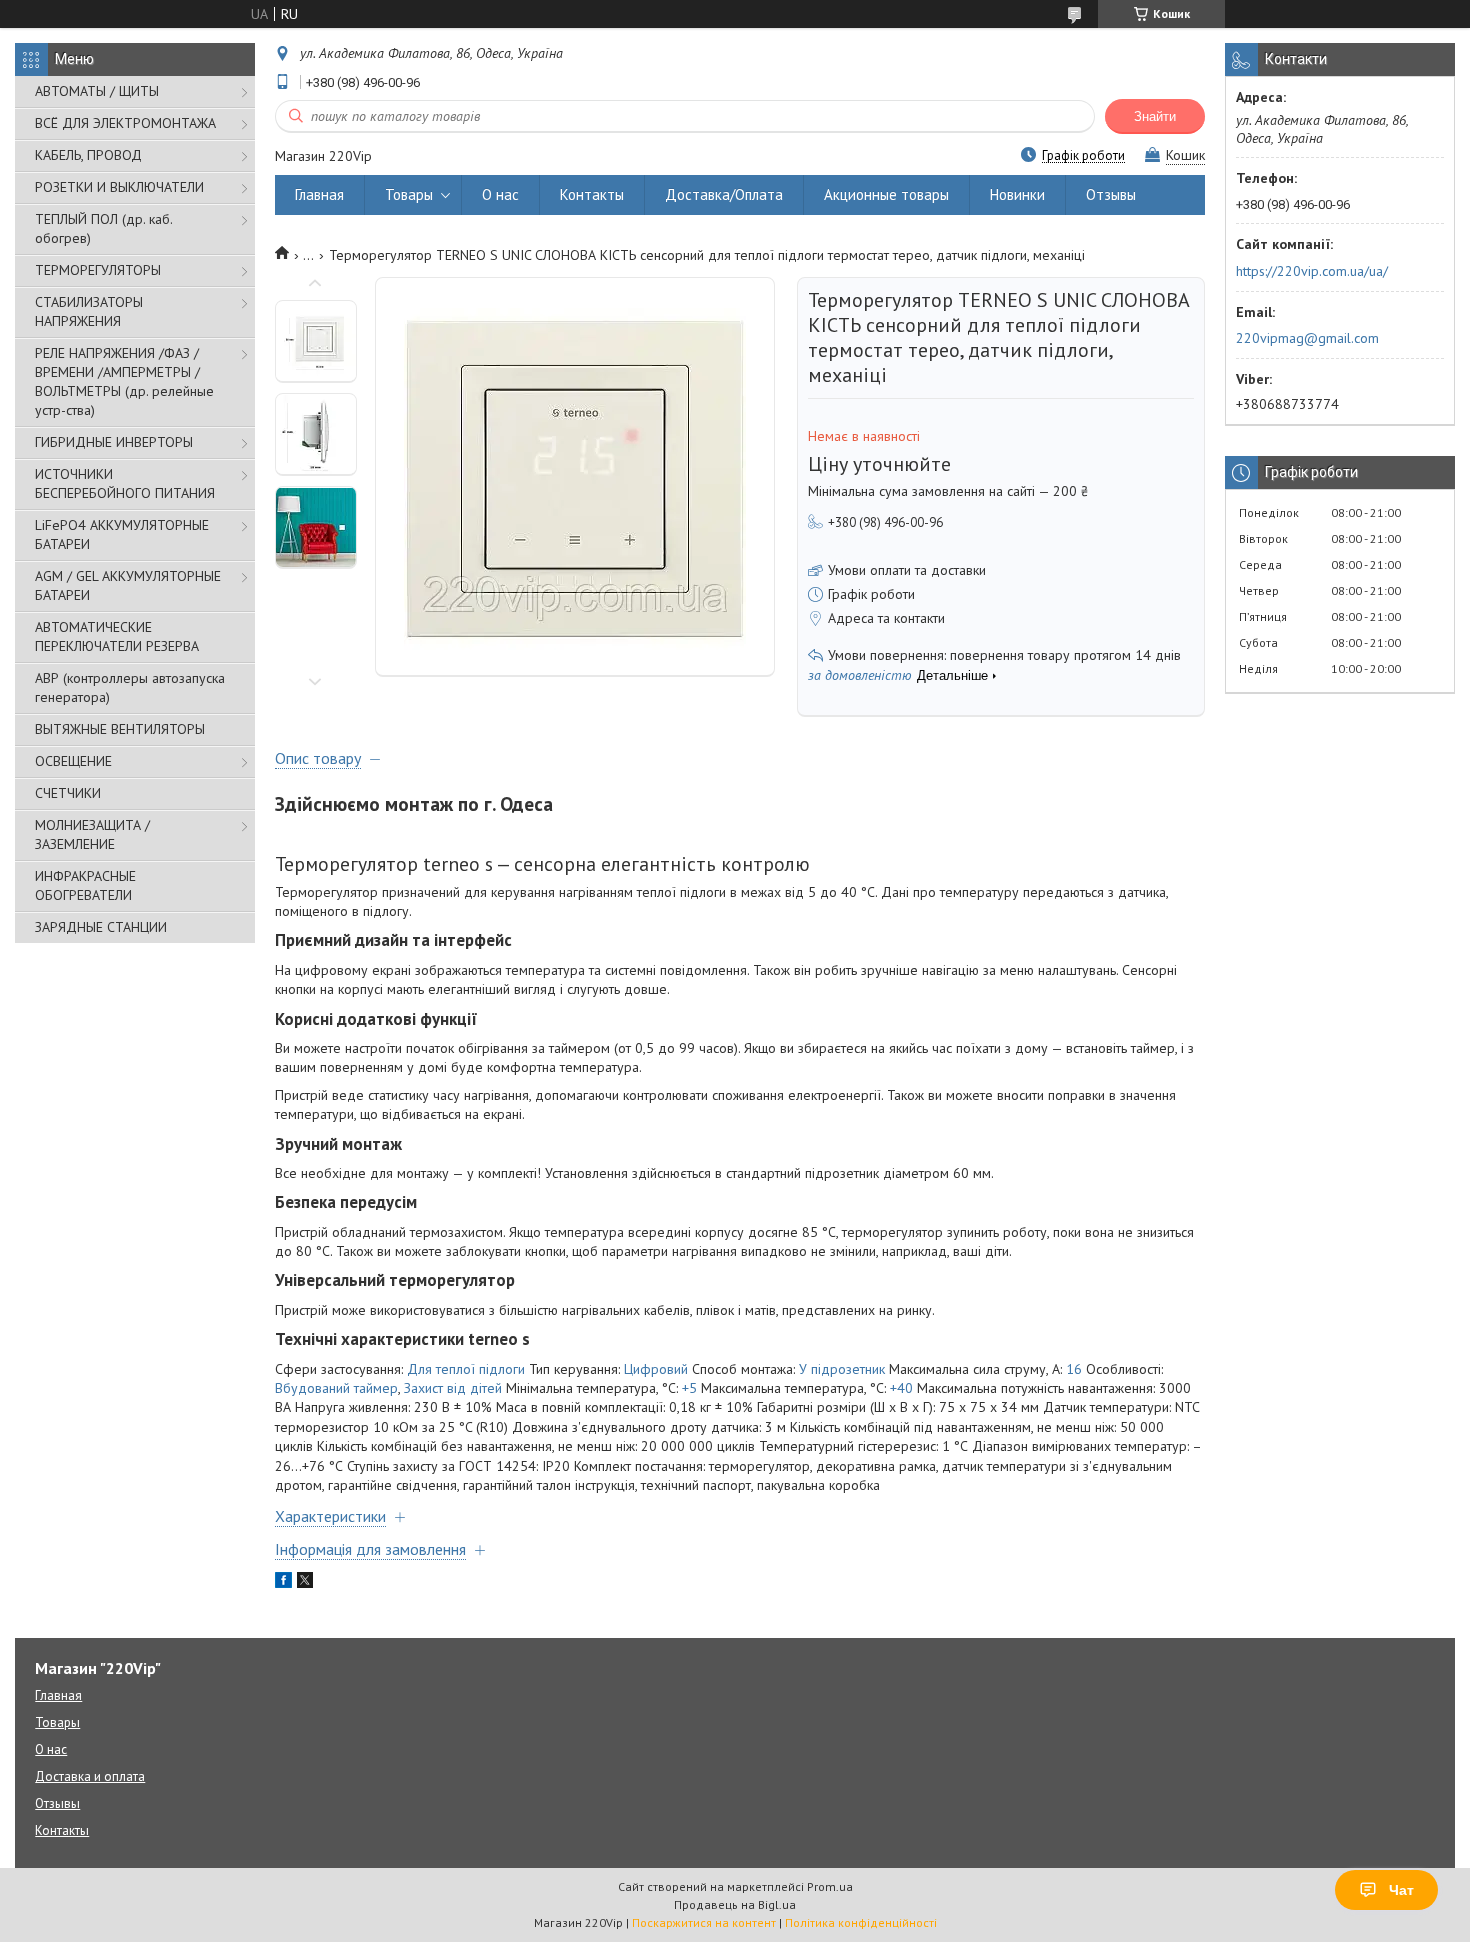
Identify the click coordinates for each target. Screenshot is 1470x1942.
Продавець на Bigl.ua (735, 1904)
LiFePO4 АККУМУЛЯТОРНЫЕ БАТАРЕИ (122, 534)
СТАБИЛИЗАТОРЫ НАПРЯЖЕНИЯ (89, 311)
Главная (319, 194)
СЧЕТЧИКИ (68, 793)
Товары (409, 194)
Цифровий (656, 1369)
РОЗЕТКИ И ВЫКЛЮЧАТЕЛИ (119, 187)
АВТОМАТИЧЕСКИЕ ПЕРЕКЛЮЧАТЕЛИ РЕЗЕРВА (117, 636)
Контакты (592, 194)
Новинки (1017, 194)
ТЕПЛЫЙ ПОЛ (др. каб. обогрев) (103, 228)
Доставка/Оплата (724, 194)
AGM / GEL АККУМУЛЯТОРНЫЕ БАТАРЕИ (128, 585)
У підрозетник (842, 1369)
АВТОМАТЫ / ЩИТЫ (97, 91)
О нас (500, 194)
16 (1074, 1369)
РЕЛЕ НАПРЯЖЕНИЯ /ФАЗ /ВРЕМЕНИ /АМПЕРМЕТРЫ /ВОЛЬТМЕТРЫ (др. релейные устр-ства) (124, 381)
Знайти (1155, 116)
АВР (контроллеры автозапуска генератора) (130, 687)
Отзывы (1111, 194)
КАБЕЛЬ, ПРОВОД (88, 155)
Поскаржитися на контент (704, 1922)
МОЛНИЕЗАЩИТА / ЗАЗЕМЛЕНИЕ (92, 834)
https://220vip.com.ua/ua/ (1312, 271)
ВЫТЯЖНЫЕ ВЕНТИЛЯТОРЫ (120, 729)
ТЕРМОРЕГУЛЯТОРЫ (98, 270)
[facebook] (283, 1583)
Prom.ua (830, 1886)
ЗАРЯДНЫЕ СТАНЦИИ (101, 927)
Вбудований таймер (336, 1388)
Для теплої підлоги (466, 1369)
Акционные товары (886, 194)
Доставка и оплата (90, 1776)
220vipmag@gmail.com (1307, 338)
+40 (901, 1388)
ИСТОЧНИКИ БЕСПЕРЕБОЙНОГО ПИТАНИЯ (125, 483)
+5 (689, 1388)
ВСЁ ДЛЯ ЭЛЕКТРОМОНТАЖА (125, 123)
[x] (305, 1583)
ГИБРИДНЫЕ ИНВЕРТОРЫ (114, 442)
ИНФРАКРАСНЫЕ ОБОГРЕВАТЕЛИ (85, 885)
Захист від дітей (453, 1388)
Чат (1401, 1890)
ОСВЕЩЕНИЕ (73, 761)
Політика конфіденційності (861, 1922)
